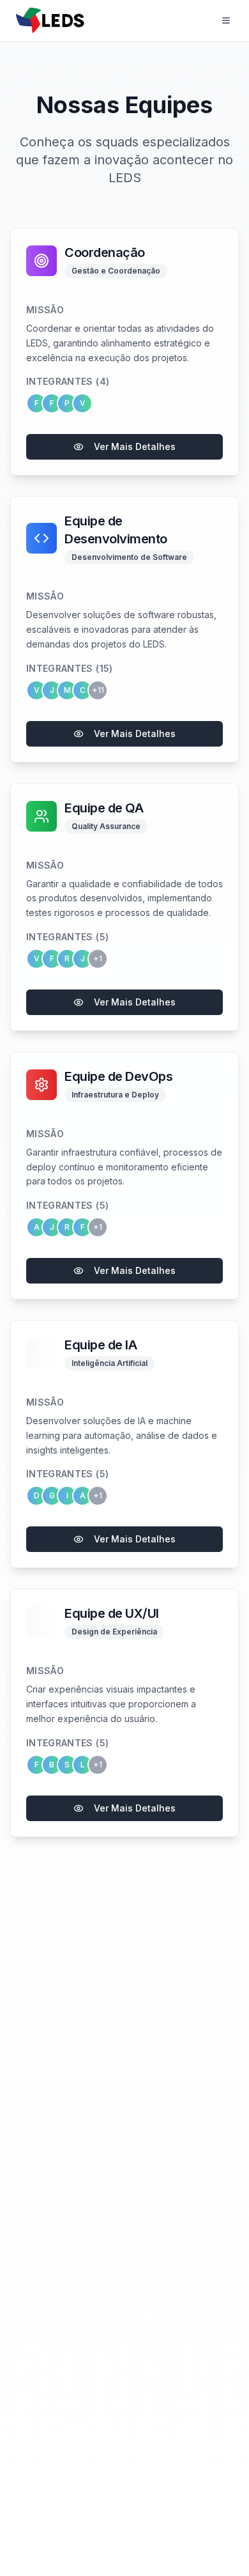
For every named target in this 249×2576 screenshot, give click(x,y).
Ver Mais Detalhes (135, 446)
